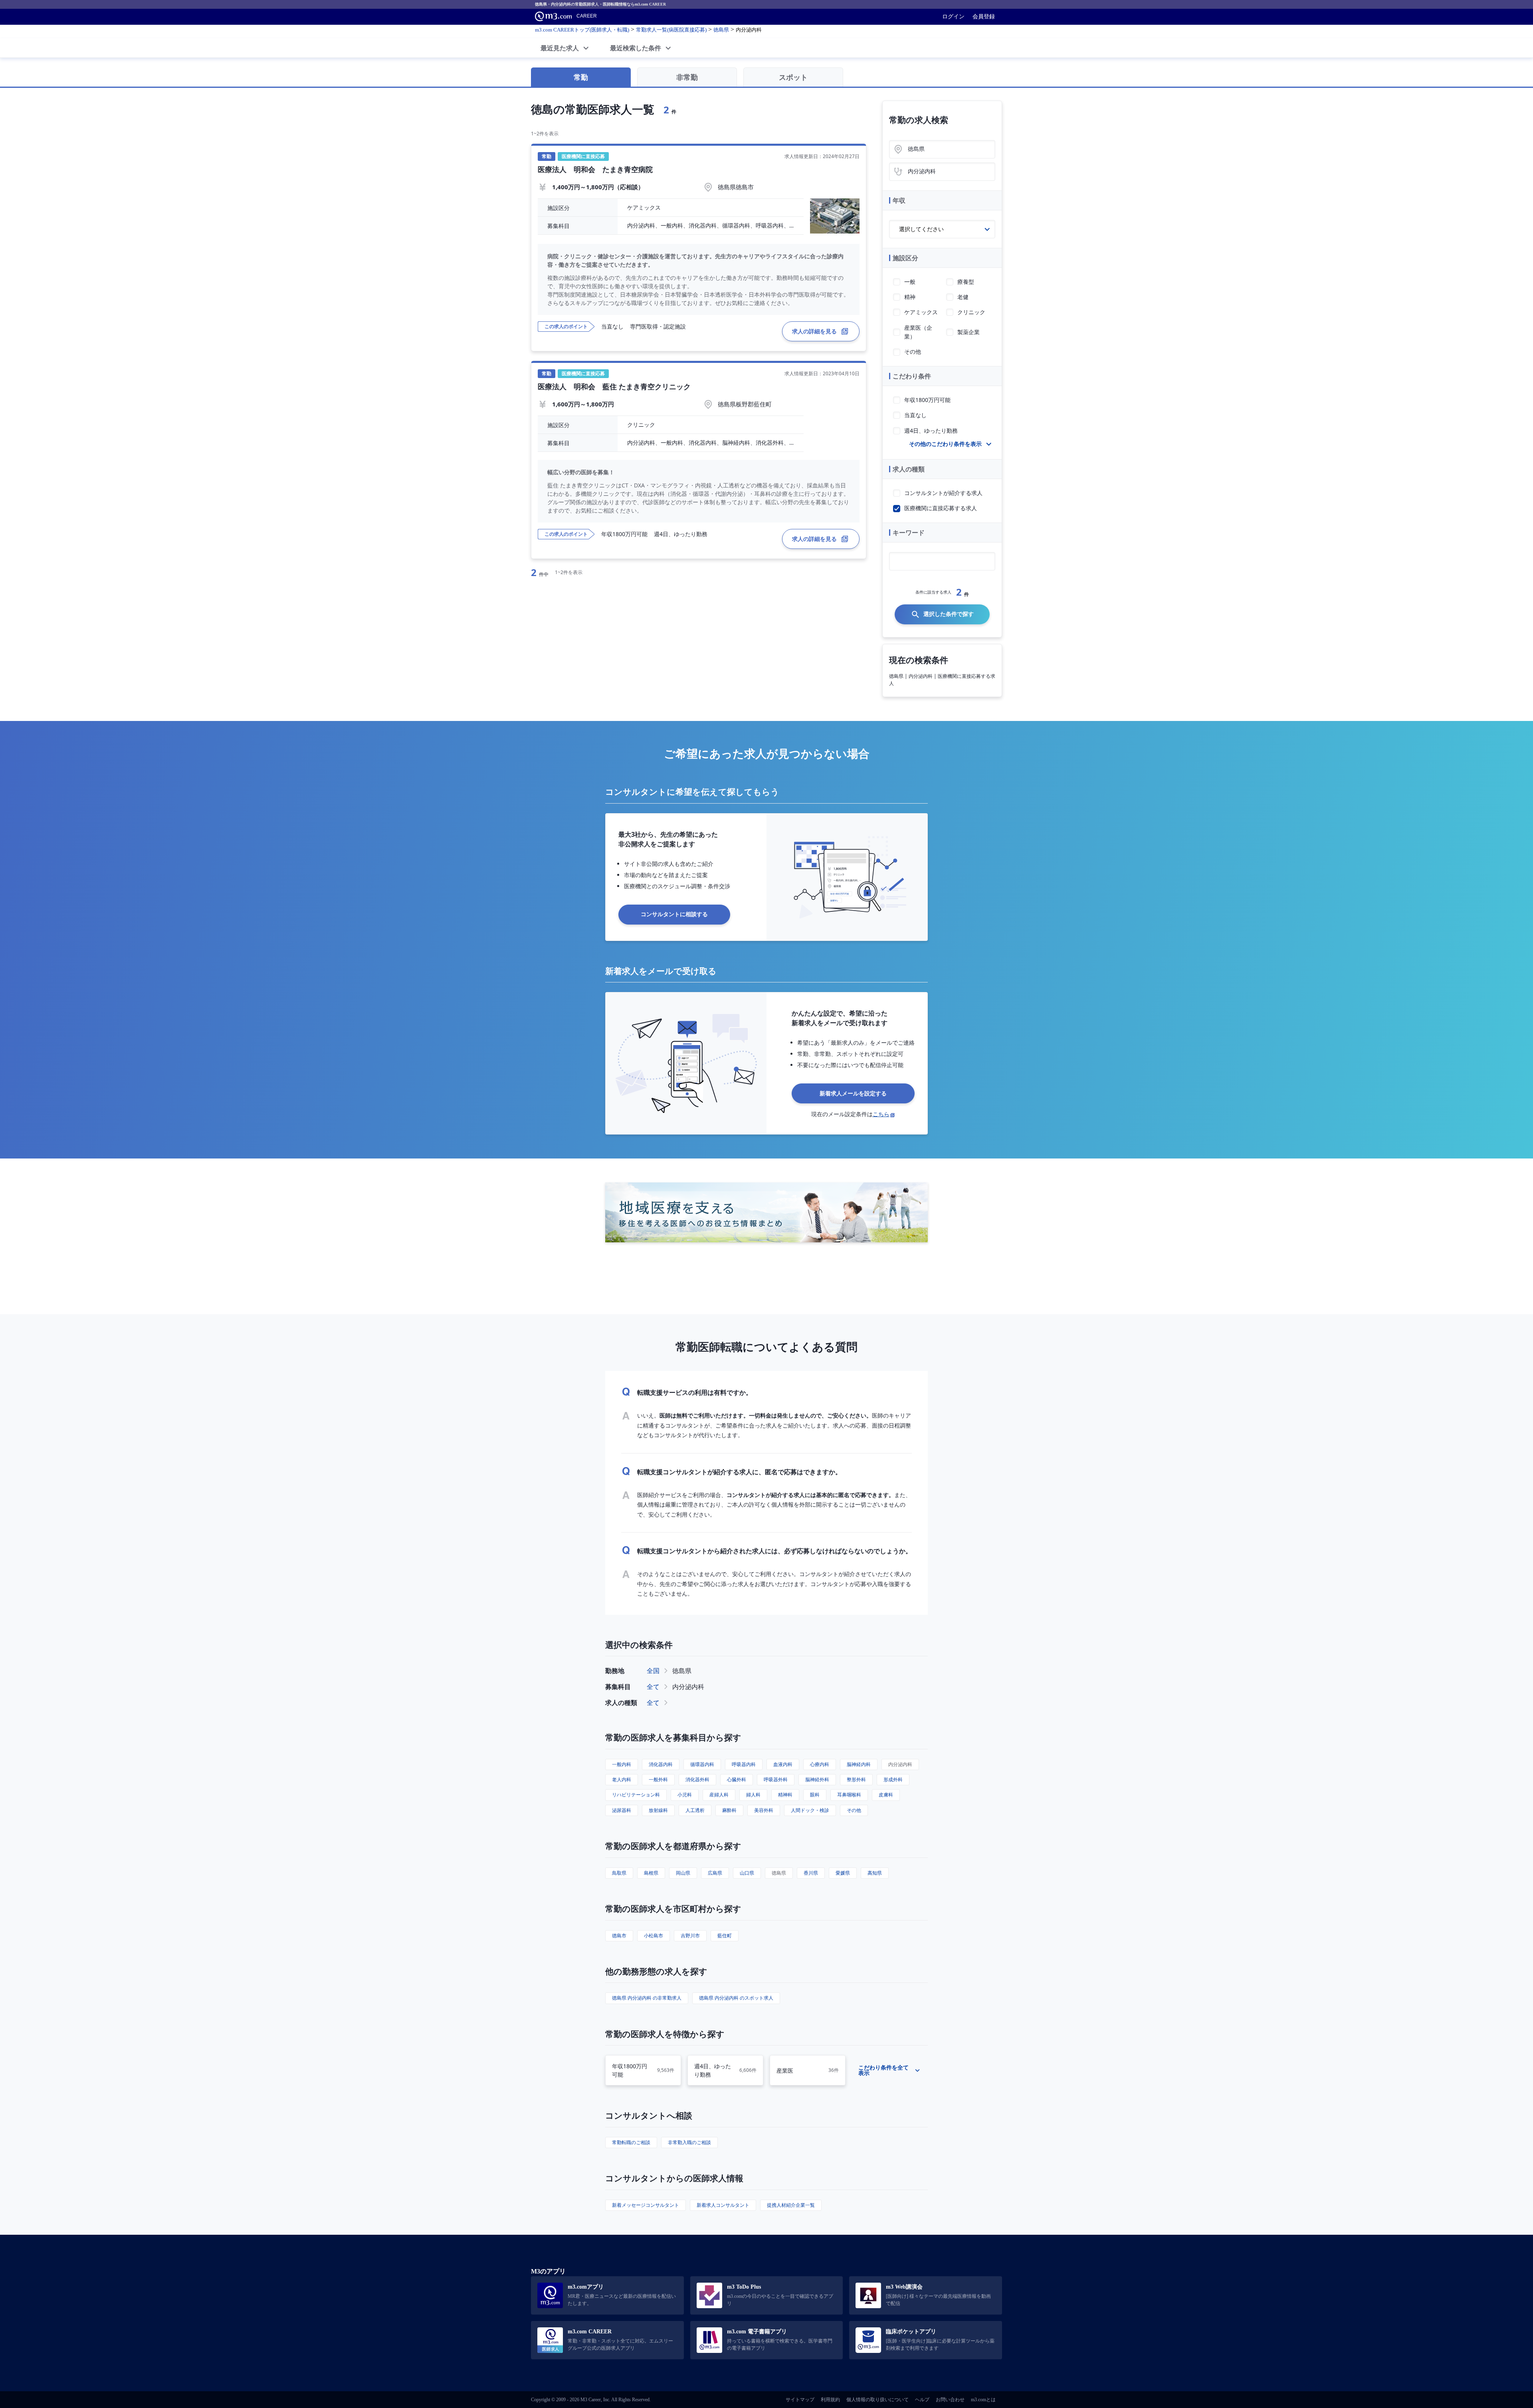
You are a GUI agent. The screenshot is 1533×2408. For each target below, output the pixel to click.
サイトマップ (800, 2400)
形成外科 (893, 1779)
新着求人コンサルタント (723, 2205)
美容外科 (764, 1810)
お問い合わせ (950, 2400)
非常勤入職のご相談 (689, 2142)
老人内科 (622, 1779)
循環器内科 (702, 1764)
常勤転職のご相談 (631, 2142)
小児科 (685, 1795)
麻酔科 (729, 1810)
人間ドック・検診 (810, 1810)
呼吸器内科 (744, 1764)
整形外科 (856, 1779)
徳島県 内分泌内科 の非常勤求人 (647, 1998)
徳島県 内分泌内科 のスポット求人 (736, 1998)
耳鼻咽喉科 (849, 1795)
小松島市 (654, 1936)
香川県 (811, 1873)
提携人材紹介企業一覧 (791, 2205)
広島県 (715, 1873)
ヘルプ (922, 2400)
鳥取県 (619, 1873)
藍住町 (725, 1936)
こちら (881, 1114)
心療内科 (820, 1764)
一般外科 (658, 1779)
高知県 (875, 1873)
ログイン (953, 16)
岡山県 (683, 1873)
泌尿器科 (622, 1810)
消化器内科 (661, 1764)
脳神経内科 (859, 1764)
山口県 (747, 1873)
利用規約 (830, 2400)
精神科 (785, 1795)
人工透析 (695, 1810)
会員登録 (984, 16)
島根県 (651, 1873)
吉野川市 (690, 1936)
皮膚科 (886, 1795)
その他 (854, 1810)
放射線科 (658, 1810)
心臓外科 (737, 1779)
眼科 (815, 1795)
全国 (653, 1671)
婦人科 (753, 1795)
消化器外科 (697, 1779)
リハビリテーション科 (636, 1795)
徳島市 (619, 1936)
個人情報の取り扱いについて (877, 2400)
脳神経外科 (817, 1779)
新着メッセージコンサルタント (646, 2205)
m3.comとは (983, 2400)
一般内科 (622, 1764)
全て (653, 1687)
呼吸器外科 (776, 1779)
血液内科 (783, 1764)
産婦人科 (719, 1795)
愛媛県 (843, 1873)
